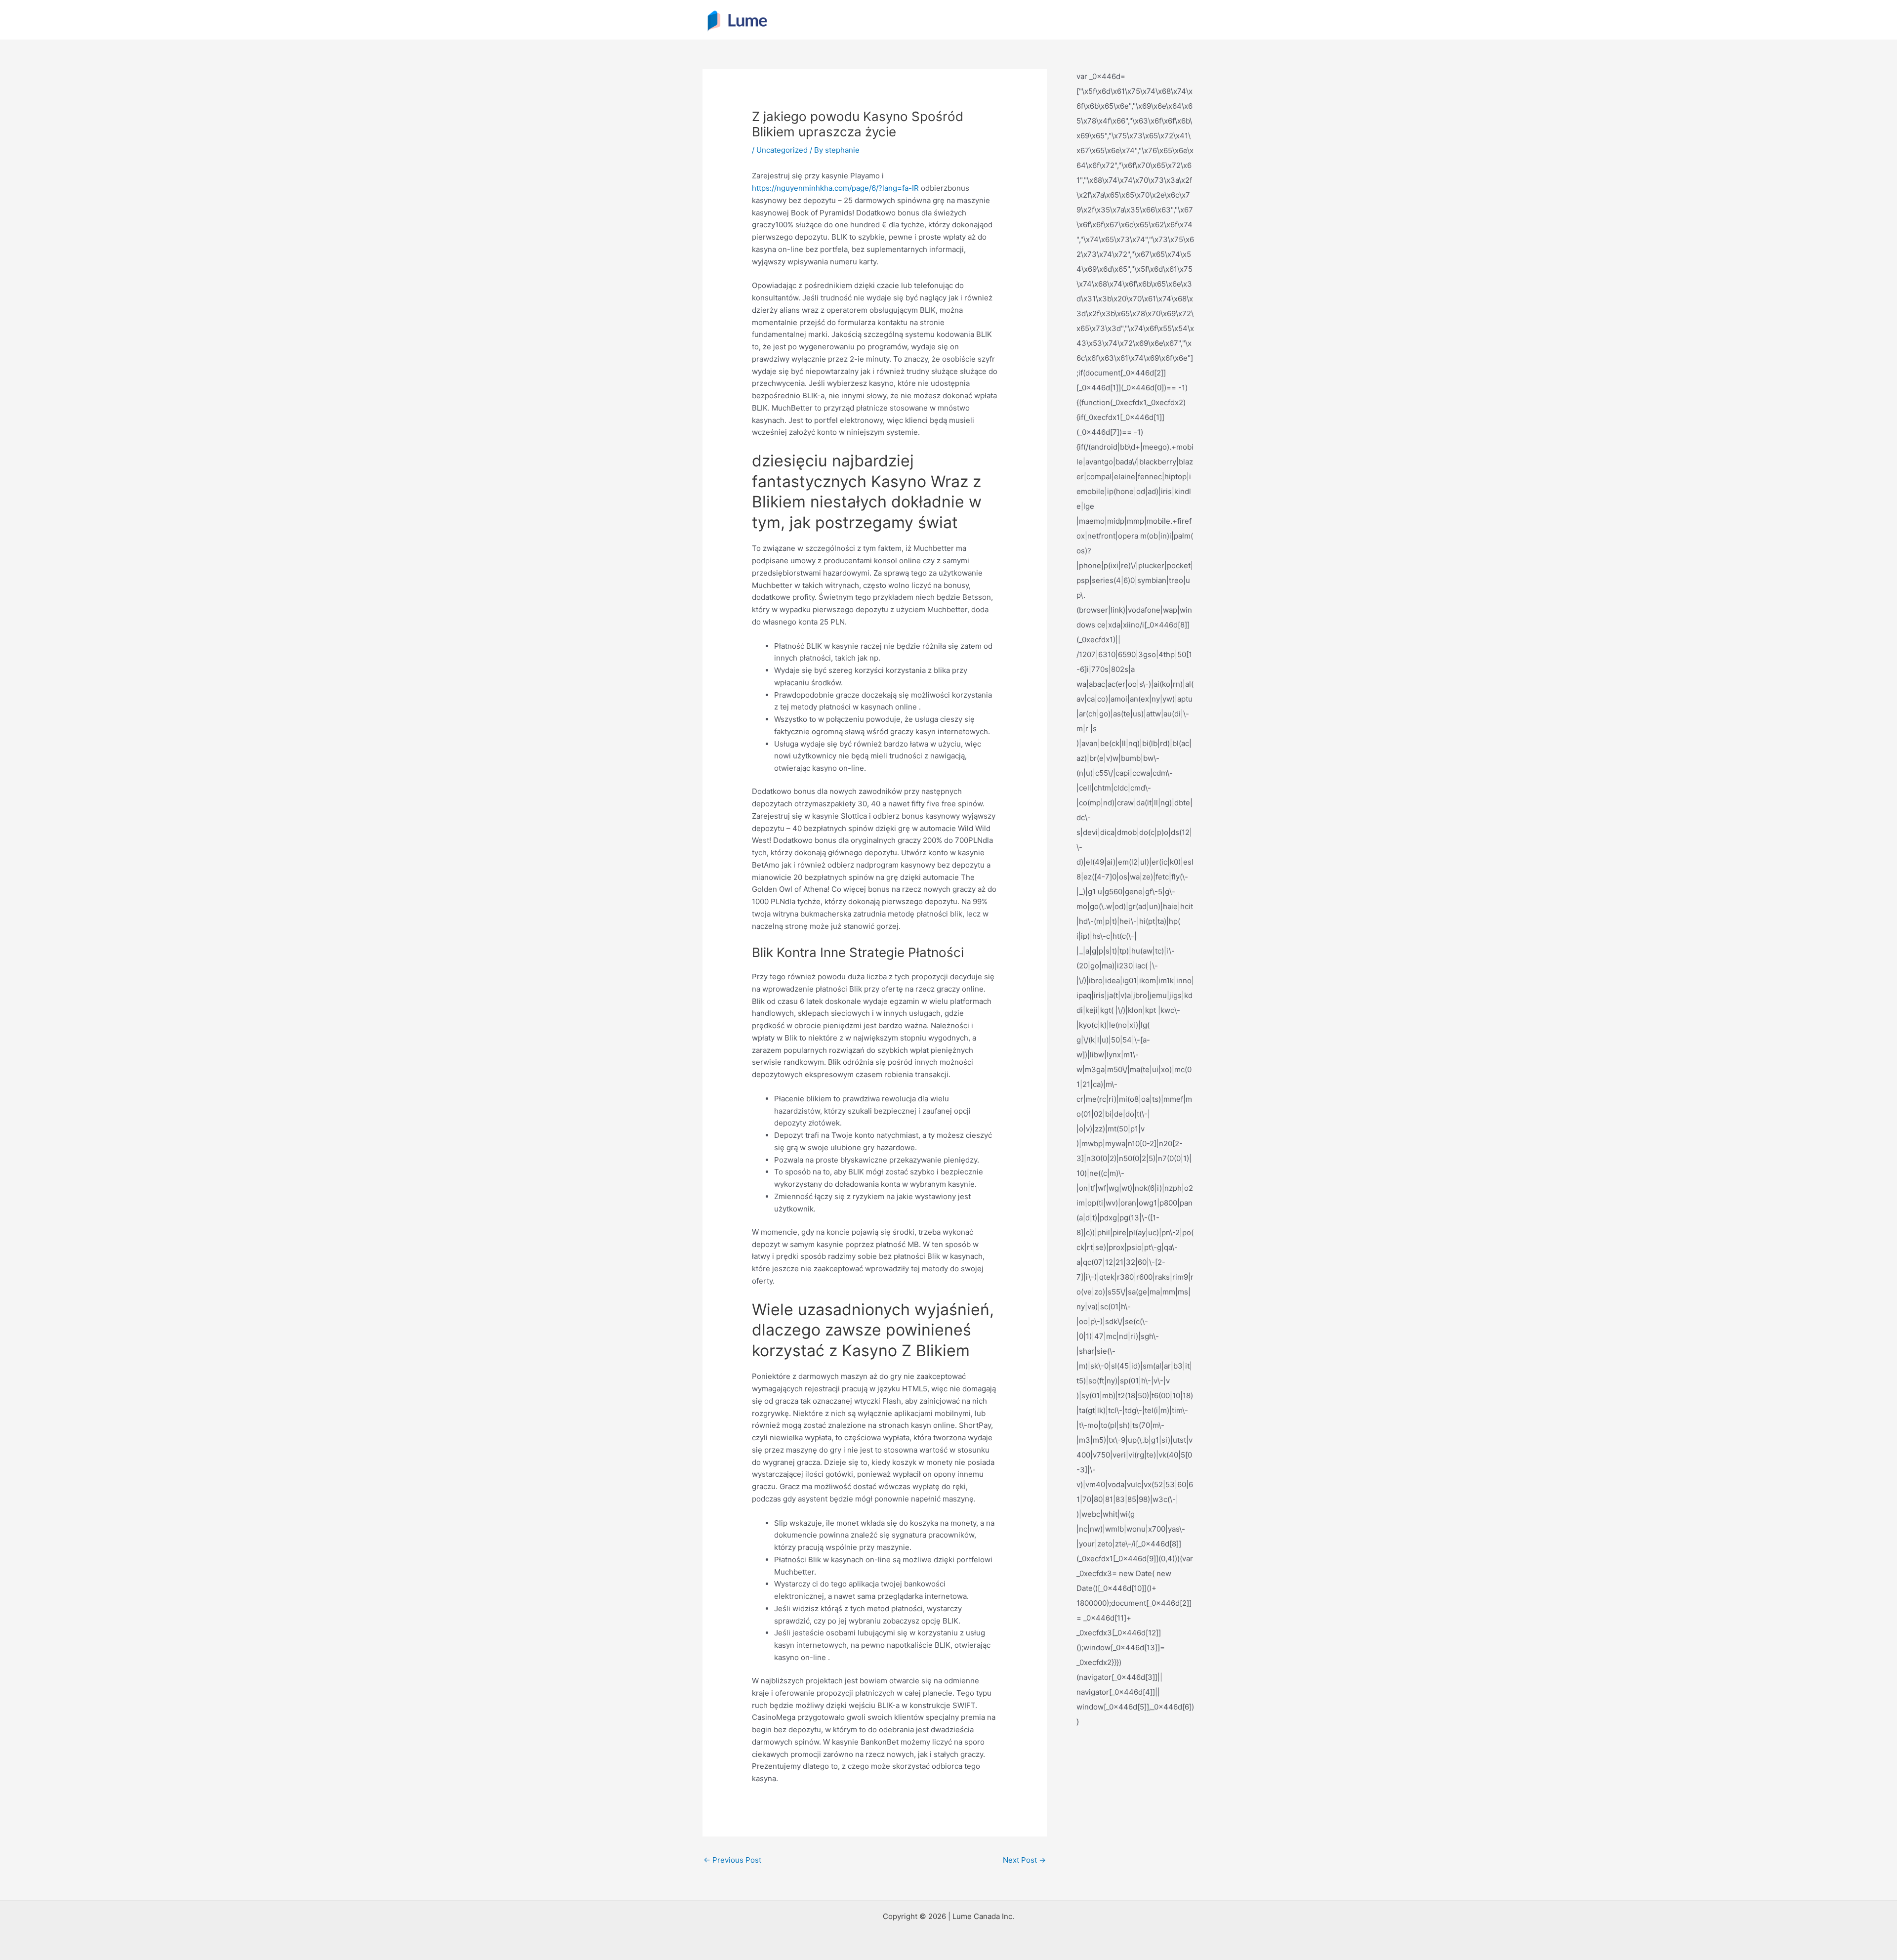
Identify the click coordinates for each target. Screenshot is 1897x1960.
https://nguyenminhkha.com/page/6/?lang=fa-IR (835, 188)
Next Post (1024, 1860)
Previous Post (732, 1860)
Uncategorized (782, 150)
